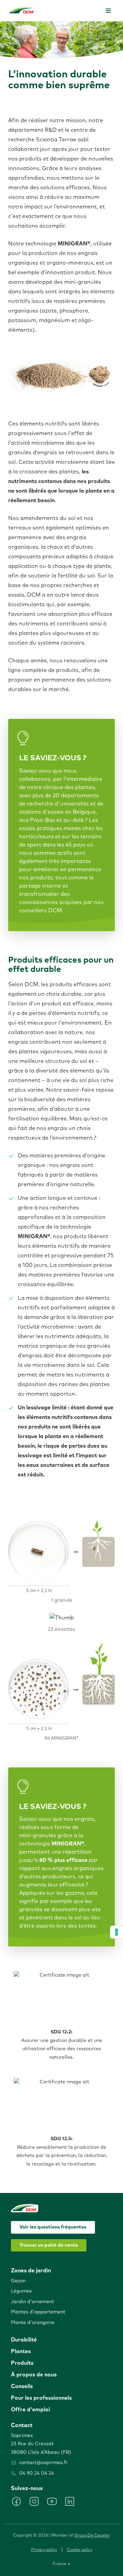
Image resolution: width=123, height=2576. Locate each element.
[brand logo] (22, 10)
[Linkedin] (70, 2501)
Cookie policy (80, 2550)
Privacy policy (44, 2550)
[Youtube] (52, 2501)
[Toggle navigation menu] (108, 11)
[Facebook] (16, 2501)
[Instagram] (34, 2501)
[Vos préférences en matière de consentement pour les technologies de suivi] (117, 1932)
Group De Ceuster (92, 2536)
